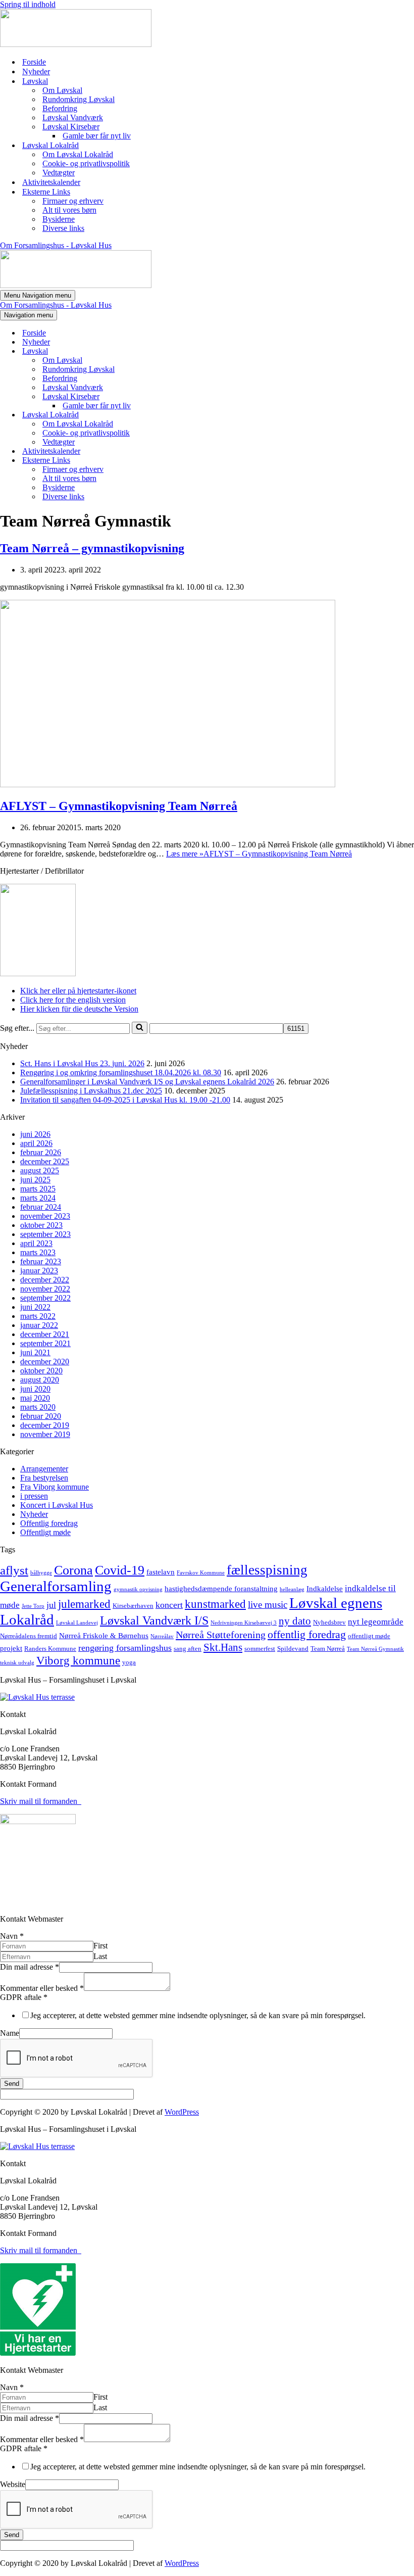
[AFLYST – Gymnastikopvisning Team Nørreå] (168, 784)
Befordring (60, 108)
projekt (11, 1648)
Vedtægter (59, 173)
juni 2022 (35, 1307)
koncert (169, 1605)
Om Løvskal (62, 90)
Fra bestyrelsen (44, 1478)
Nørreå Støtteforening (221, 1635)
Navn (12, 1936)
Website (13, 2484)
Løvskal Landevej (77, 1623)
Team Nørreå (328, 1649)
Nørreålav (162, 1636)
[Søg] (140, 1028)
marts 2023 (38, 1252)
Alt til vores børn (69, 210)
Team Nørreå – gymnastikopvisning (92, 548)
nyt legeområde (376, 1622)
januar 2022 (39, 1325)
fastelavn (161, 1572)
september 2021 (45, 1343)
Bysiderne (59, 219)
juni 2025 (35, 1180)
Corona (73, 1570)
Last (100, 1956)
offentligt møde (369, 1636)
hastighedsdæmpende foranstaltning (221, 1589)
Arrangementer (44, 1469)
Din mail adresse (30, 1967)
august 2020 (40, 1380)
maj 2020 (35, 1398)
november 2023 (45, 1216)
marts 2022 (38, 1316)
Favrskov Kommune (201, 1573)
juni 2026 (35, 1134)
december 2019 (45, 1425)
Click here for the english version (73, 1000)
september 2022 (45, 1298)
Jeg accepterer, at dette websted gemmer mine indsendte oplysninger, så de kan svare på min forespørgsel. (198, 2015)
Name (10, 2033)
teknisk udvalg (17, 1663)
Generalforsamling (56, 1586)
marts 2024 (38, 1198)
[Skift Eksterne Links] (177, 461)
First (100, 1946)
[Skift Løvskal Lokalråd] (177, 415)
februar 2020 (41, 1416)
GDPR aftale (24, 1997)
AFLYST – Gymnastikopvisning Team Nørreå (119, 806)
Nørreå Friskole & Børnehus (104, 1636)
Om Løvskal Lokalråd (78, 154)
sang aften (188, 1649)
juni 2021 (35, 1352)
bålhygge (41, 1573)
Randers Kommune (50, 1649)
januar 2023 (39, 1271)
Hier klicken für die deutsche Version (79, 1009)
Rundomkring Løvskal (79, 99)
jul (51, 1605)
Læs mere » (259, 854)
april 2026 (36, 1143)
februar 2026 (41, 1152)
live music (268, 1605)
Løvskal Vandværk (73, 117)
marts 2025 (38, 1189)
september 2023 (45, 1234)
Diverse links (63, 228)
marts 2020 (38, 1407)
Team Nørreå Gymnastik (375, 1649)
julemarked (84, 1604)
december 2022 (45, 1280)
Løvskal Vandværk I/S (154, 1620)
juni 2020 (35, 1389)
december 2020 (45, 1362)
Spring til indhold (28, 4)
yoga (129, 1662)
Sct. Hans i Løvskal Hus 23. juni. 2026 (82, 1063)
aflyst (14, 1570)
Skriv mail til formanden (41, 1801)
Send (12, 2084)
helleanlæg (292, 1589)
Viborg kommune (78, 1660)
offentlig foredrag (307, 1634)
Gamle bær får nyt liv (97, 136)
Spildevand (293, 1649)
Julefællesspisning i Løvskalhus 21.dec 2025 (91, 1091)
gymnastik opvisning (138, 1589)
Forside (34, 62)
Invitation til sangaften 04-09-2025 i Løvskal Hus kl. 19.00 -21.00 (125, 1100)
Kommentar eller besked (42, 1988)
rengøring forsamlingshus (125, 1648)
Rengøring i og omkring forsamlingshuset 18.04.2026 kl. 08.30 (121, 1072)
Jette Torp (33, 1606)
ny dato (295, 1621)
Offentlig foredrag (49, 1523)
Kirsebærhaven (133, 1606)
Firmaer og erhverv (73, 201)
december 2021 (45, 1334)
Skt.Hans (223, 1647)
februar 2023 (41, 1261)
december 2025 (45, 1161)
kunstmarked (215, 1604)
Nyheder (36, 71)
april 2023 (36, 1243)
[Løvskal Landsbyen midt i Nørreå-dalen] (76, 44)
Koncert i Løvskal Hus (57, 1505)
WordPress (182, 2112)
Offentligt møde (45, 1532)
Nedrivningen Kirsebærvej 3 (244, 1623)
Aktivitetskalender (51, 182)
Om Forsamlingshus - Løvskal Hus (56, 245)
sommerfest (260, 1649)
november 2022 (45, 1289)
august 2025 (40, 1171)
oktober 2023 (41, 1225)
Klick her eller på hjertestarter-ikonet (78, 991)
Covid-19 (120, 1570)
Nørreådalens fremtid (29, 1636)
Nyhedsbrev (329, 1622)
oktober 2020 (41, 1371)
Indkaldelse (325, 1589)
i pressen (34, 1496)
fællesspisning (267, 1570)
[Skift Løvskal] (177, 351)
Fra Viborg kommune (55, 1487)
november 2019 (45, 1434)
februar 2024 (41, 1207)
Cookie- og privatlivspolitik (86, 163)
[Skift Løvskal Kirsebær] (177, 397)
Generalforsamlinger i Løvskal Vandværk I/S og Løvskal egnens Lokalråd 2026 (147, 1082)
